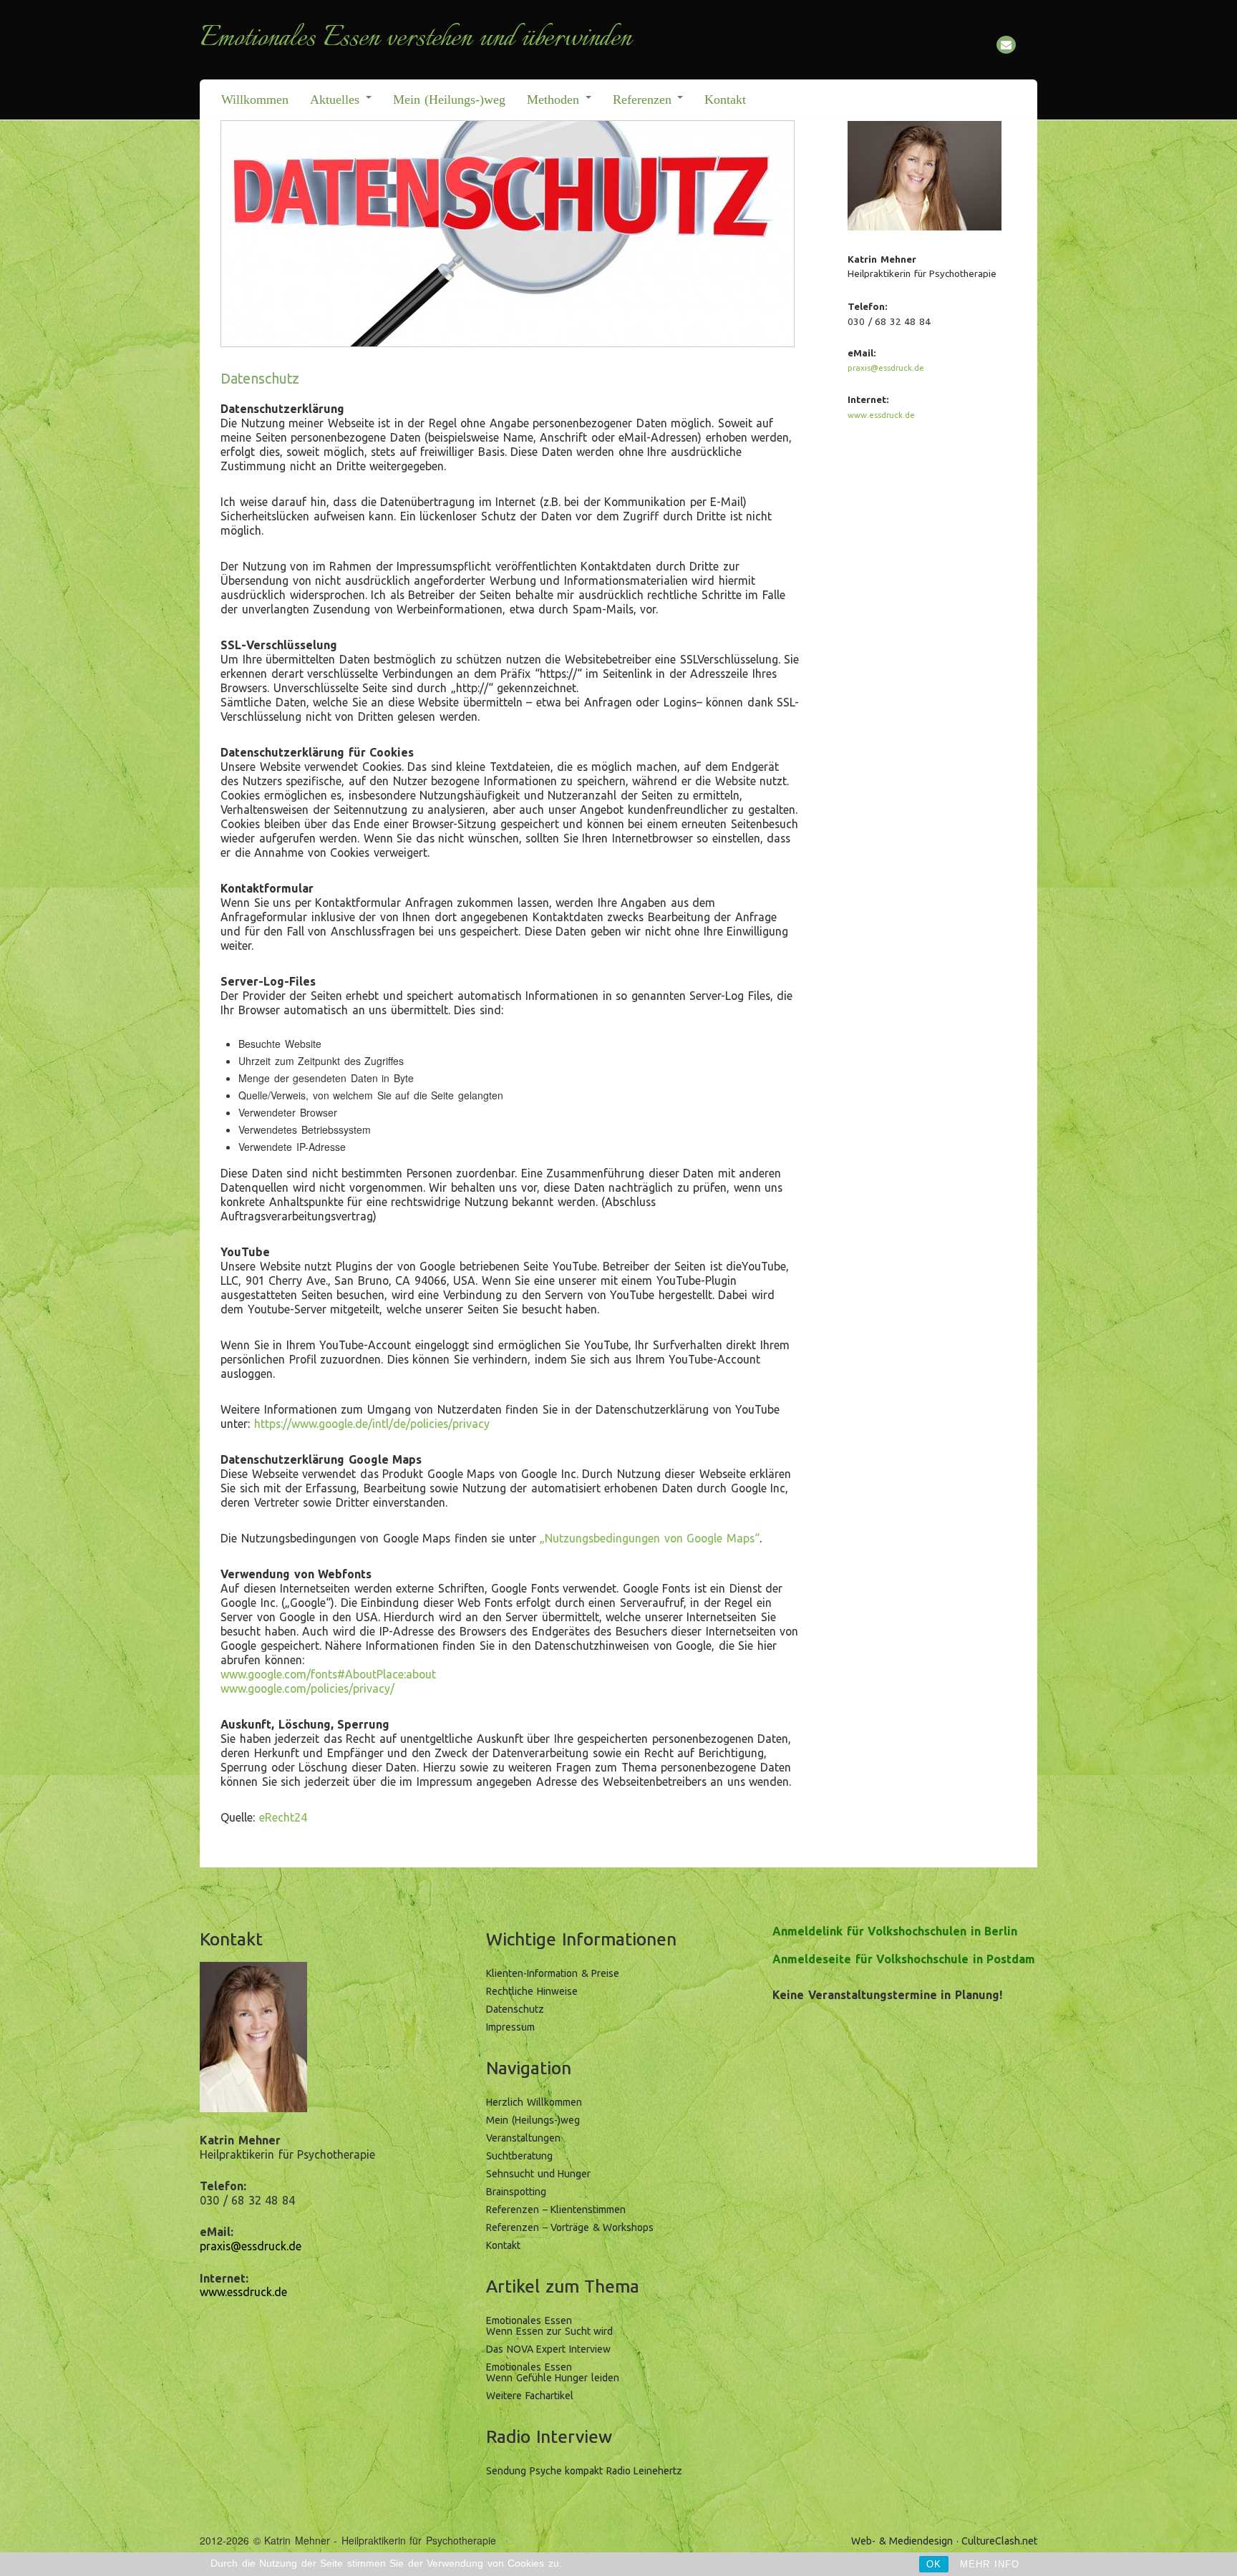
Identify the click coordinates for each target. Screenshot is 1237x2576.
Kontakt (725, 99)
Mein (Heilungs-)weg (450, 99)
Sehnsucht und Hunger (538, 2174)
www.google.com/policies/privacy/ (307, 1688)
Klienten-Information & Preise (553, 1973)
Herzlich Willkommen (534, 2102)
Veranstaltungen (523, 2138)
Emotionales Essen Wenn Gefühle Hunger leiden (553, 2372)
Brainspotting (516, 2192)
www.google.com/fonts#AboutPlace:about (328, 1674)
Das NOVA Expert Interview (548, 2349)
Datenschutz (515, 2009)
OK (934, 2564)
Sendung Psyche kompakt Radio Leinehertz (584, 2471)
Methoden (556, 99)
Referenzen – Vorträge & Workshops (570, 2227)
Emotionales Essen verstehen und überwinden (416, 39)
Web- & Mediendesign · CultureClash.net (944, 2541)
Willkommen (255, 99)
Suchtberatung (519, 2156)
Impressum (510, 2027)
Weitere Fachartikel (530, 2396)
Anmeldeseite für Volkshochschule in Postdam (904, 1959)
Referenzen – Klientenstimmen (556, 2210)
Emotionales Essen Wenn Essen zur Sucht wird (549, 2326)
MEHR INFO (990, 2564)
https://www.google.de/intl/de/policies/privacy (372, 1424)
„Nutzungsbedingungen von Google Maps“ (650, 1538)
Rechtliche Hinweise (532, 1991)
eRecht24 (283, 1817)
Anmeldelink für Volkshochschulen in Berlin (895, 1931)
